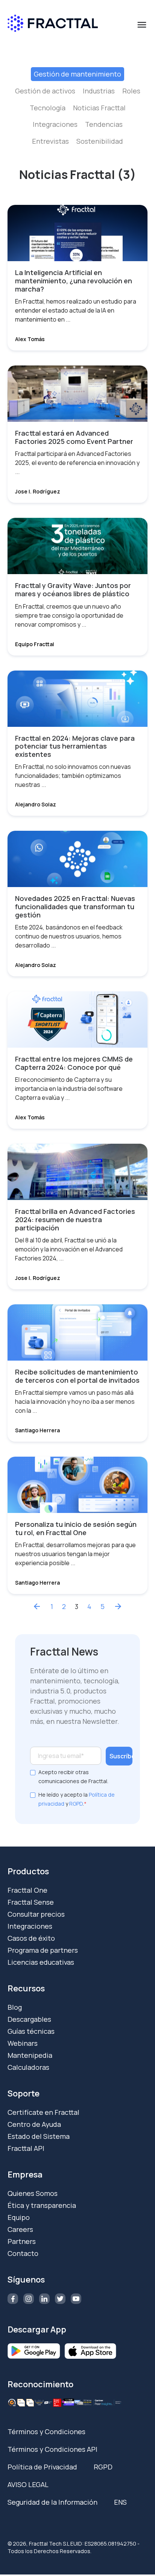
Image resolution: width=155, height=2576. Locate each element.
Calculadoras (28, 2067)
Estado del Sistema (39, 2136)
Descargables (29, 2019)
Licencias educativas (41, 1962)
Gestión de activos (45, 91)
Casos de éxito (31, 1938)
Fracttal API (26, 2148)
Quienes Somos (33, 2193)
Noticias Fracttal (99, 108)
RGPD (76, 1804)
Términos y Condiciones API (52, 2449)
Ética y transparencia (42, 2205)
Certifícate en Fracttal (43, 2112)
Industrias (99, 91)
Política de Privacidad (42, 2467)
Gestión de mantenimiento (77, 74)
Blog (15, 2007)
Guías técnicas (31, 2031)
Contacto (23, 2253)
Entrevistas (50, 141)
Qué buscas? (31, 43)
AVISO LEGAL (28, 2484)
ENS (120, 2502)
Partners (22, 2241)
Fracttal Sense (31, 1902)
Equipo (19, 2217)
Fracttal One (27, 1890)
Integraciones (55, 124)
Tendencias (104, 124)
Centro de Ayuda (34, 2124)
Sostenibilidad (100, 141)
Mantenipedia (30, 2055)
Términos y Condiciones (46, 2432)
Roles (131, 91)
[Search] (138, 57)
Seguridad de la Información (52, 2502)
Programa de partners (43, 1950)
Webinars (23, 2043)
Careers (20, 2229)
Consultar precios (36, 1914)
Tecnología (48, 108)
